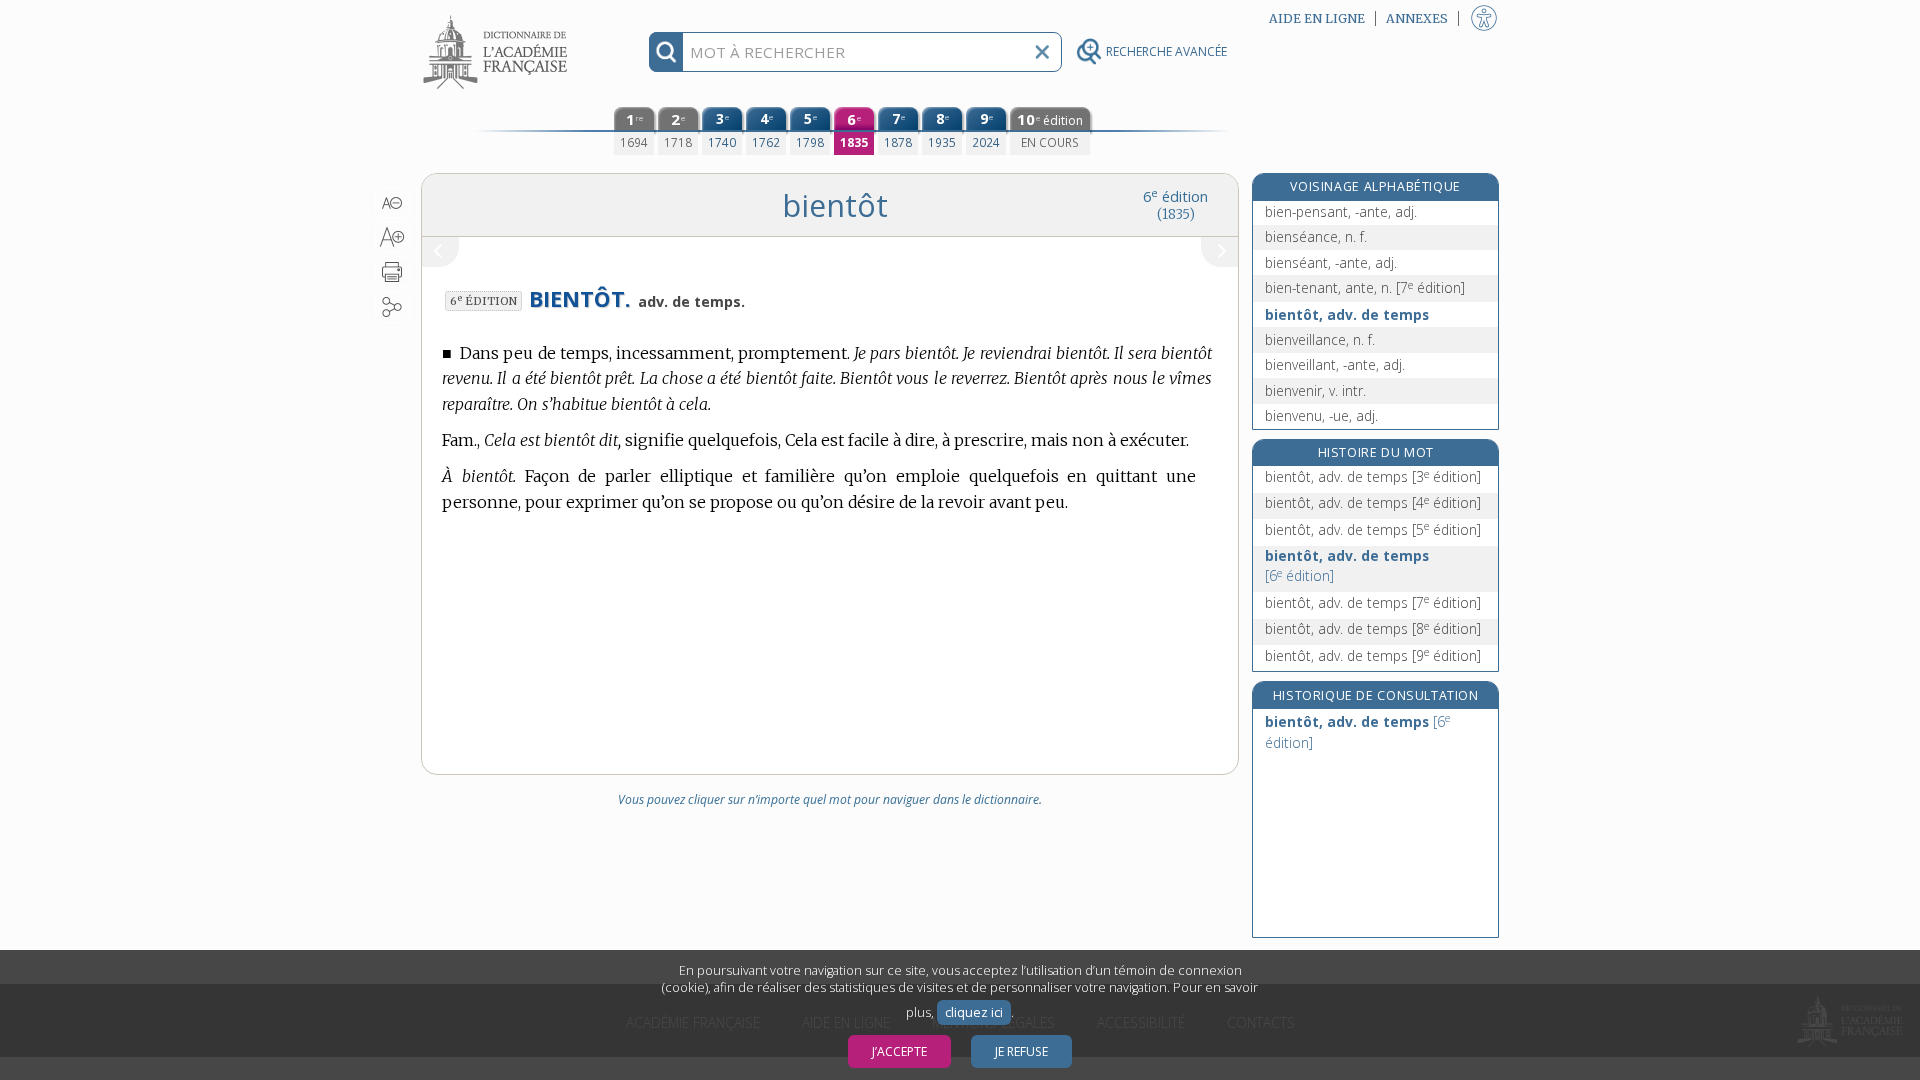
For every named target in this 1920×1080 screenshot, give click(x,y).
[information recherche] (666, 52)
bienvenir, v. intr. (1315, 390)
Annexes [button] (1417, 18)
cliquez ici (974, 1012)
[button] (392, 203)
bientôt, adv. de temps (1347, 314)
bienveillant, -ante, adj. (1335, 364)
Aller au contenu (498, 17)
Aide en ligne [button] (1317, 18)
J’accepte (899, 1051)
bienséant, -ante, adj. (1331, 262)
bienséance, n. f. (1316, 236)
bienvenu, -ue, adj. (1321, 415)
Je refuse (1021, 1051)
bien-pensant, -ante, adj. (1341, 211)
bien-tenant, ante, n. (1365, 287)
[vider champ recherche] (1042, 52)
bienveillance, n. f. (1320, 339)
